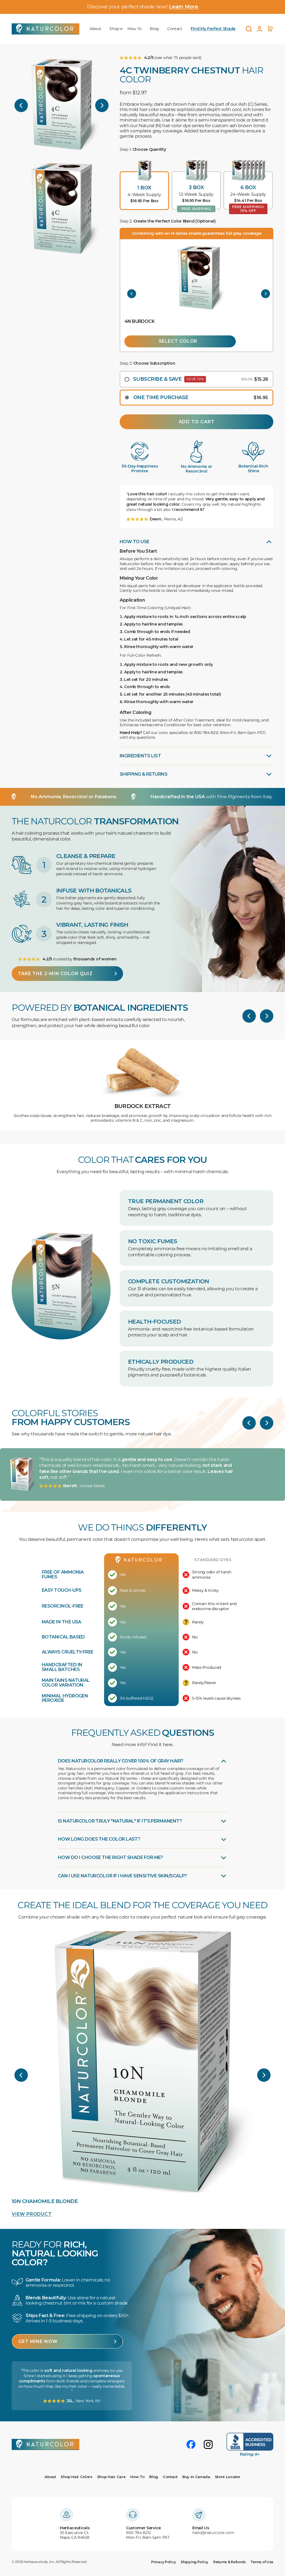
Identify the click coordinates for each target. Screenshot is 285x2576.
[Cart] (270, 29)
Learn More (183, 7)
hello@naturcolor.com (213, 2533)
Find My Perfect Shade (213, 29)
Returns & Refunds (229, 2562)
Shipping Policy (194, 2562)
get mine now (38, 2341)
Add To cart (197, 422)
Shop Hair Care (111, 2477)
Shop (114, 29)
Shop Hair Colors (77, 2477)
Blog (154, 29)
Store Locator (228, 2477)
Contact (175, 29)
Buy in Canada (196, 2477)
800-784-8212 (138, 2533)
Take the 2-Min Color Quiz (55, 974)
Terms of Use (262, 2562)
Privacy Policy (163, 2562)
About (95, 29)
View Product (32, 2214)
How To (134, 29)
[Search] (249, 29)
